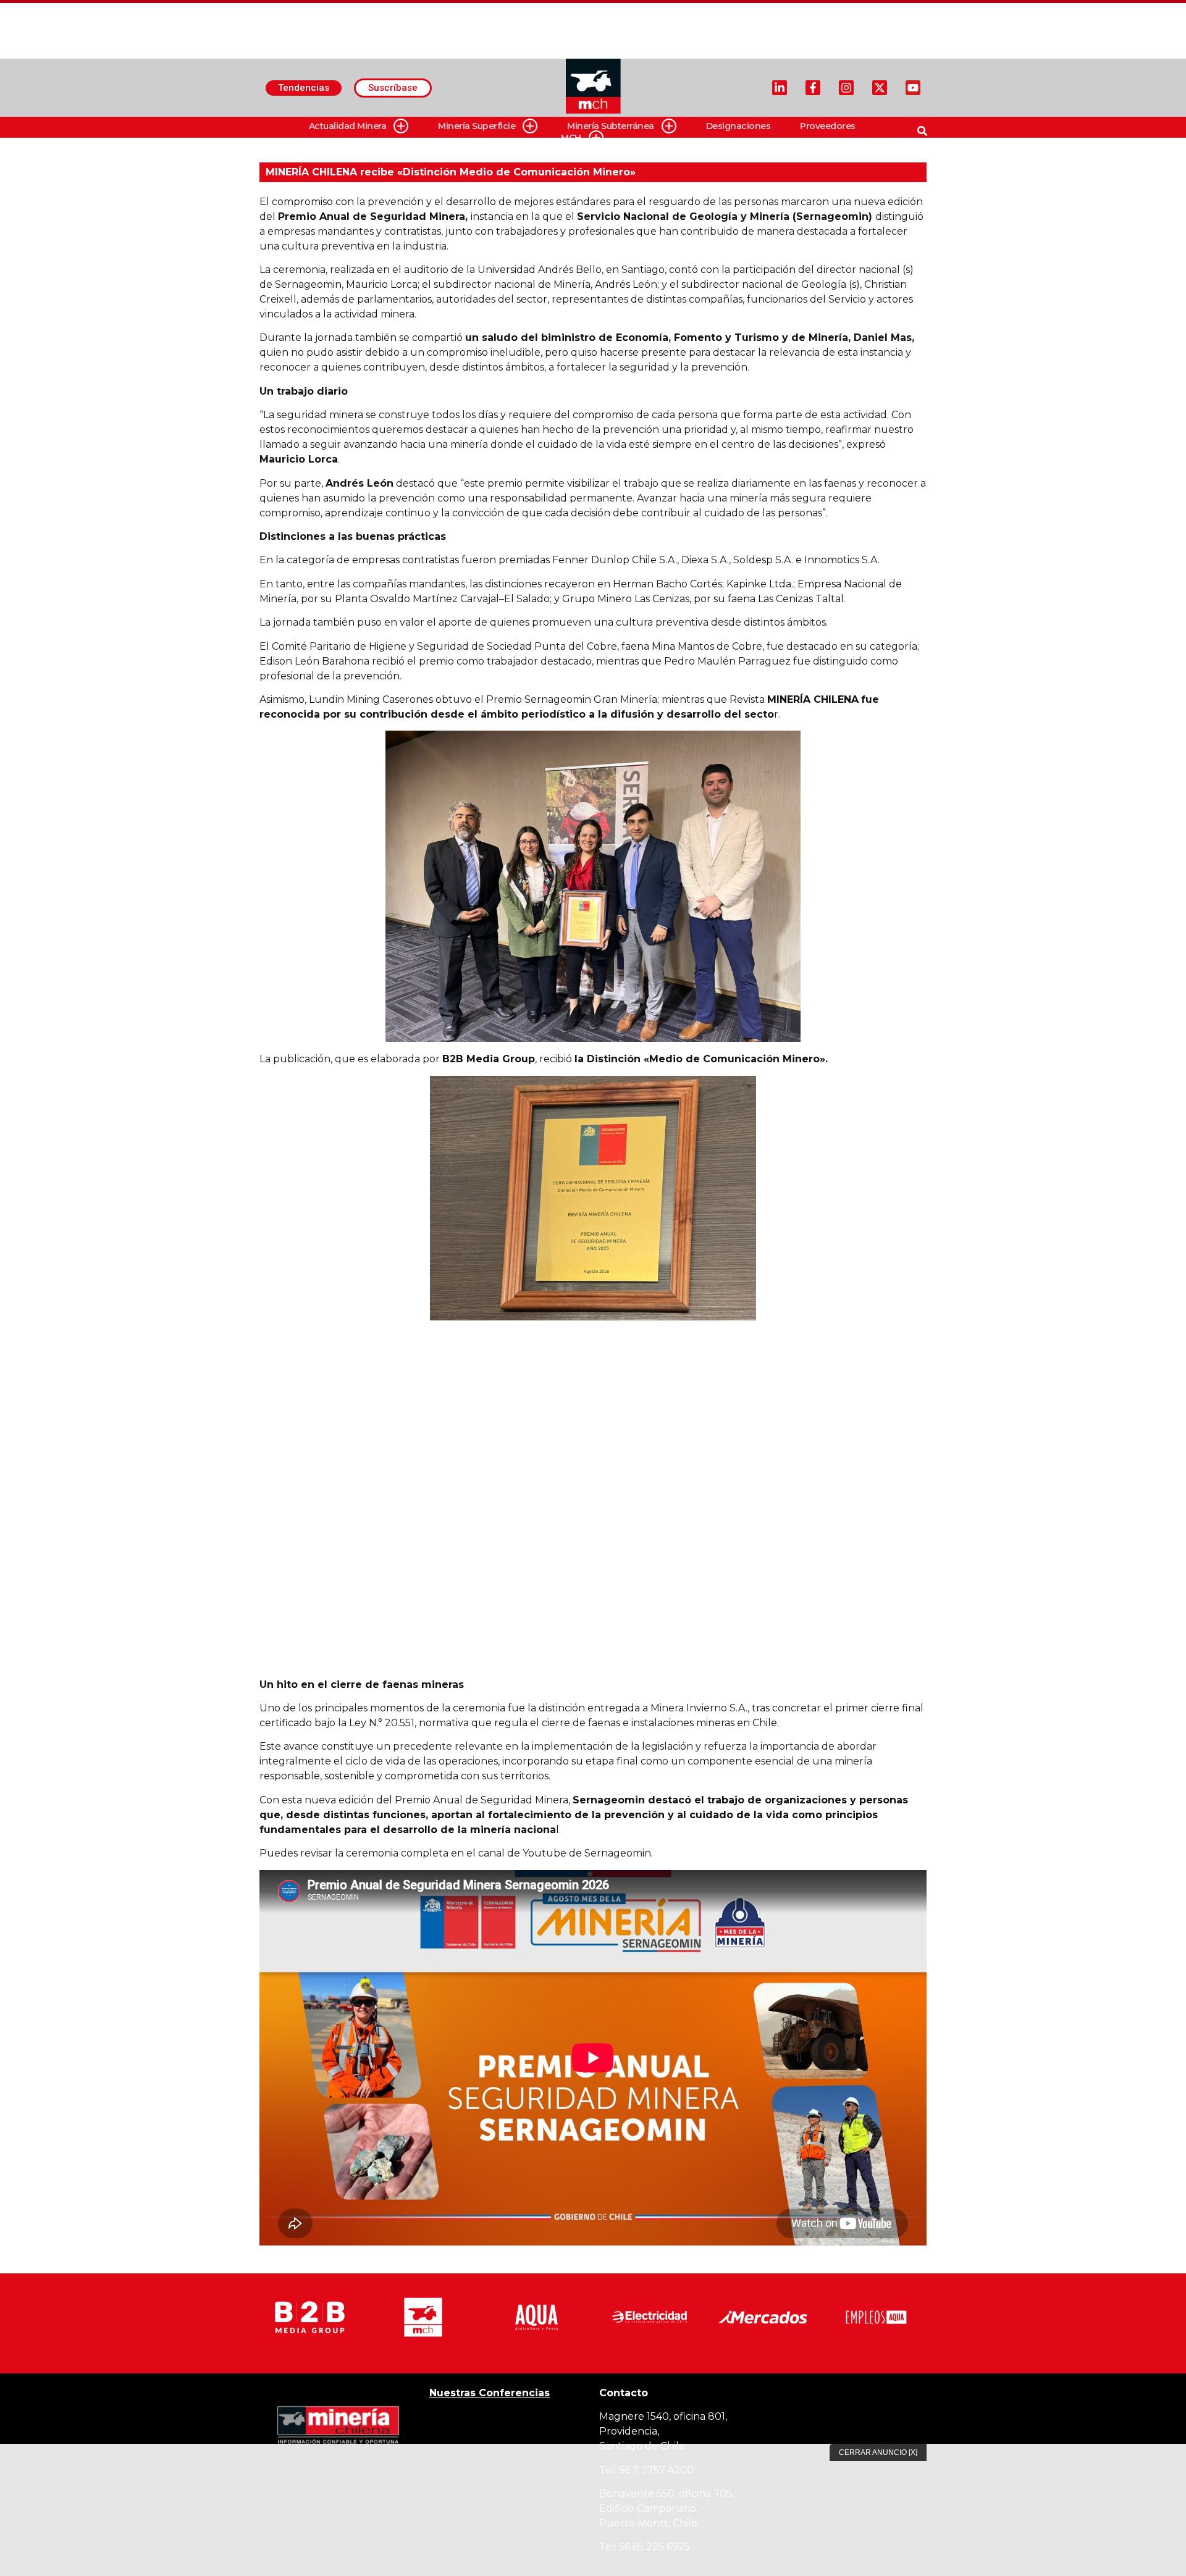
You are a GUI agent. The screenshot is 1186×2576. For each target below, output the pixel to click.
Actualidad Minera (348, 126)
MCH (571, 138)
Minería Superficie (477, 126)
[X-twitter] (880, 88)
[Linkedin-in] (780, 88)
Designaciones (738, 126)
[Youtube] (913, 88)
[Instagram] (846, 88)
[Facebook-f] (813, 88)
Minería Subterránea (611, 126)
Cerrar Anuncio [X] (878, 2452)
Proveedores (828, 126)
